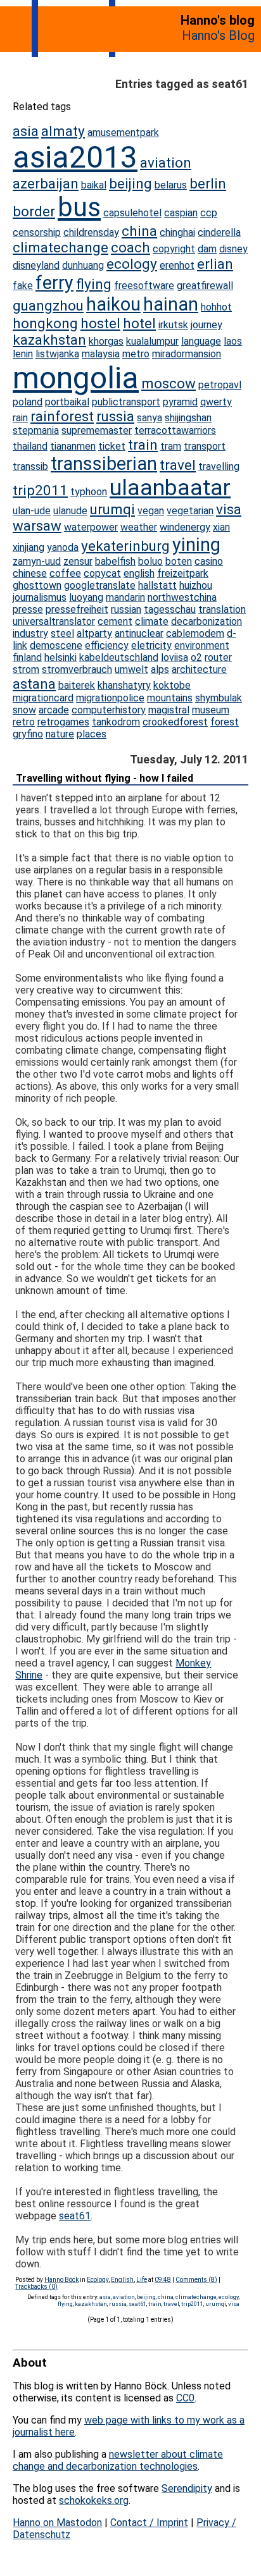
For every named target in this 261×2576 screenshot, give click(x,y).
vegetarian (190, 511)
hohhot (216, 307)
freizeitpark (183, 573)
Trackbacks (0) (36, 2287)
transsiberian (104, 464)
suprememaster (97, 430)
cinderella (219, 232)
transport (205, 446)
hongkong (45, 323)
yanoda (63, 547)
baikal (94, 185)
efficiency (107, 645)
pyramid (180, 402)
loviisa (175, 657)
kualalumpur (152, 341)
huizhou (196, 585)
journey (207, 325)
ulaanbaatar (170, 488)
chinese (30, 573)
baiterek (77, 685)
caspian (181, 213)
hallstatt (157, 585)
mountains (170, 698)
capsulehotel (132, 213)
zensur (78, 561)
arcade (54, 710)
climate (152, 621)
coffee (65, 573)
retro (24, 722)
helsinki (60, 657)
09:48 (163, 2280)
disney (233, 249)
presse (28, 609)
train (143, 445)
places (92, 734)
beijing (130, 183)
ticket (112, 446)
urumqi (112, 509)
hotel (139, 323)
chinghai (177, 232)
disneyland (36, 265)
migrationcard (43, 698)
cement (115, 621)
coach (130, 247)
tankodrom (116, 722)
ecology (132, 264)
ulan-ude (32, 511)
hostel (100, 323)
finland (27, 657)
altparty (94, 633)
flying (94, 284)
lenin (23, 354)
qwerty (216, 402)
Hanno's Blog (218, 35)
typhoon (89, 492)
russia (115, 416)
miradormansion (187, 354)
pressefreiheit (77, 609)
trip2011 (40, 490)
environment (202, 645)
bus (79, 207)
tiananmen (73, 446)
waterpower (91, 527)
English (122, 2280)
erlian (215, 264)
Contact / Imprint (149, 2523)
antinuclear (139, 633)
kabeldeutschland (119, 657)
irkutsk (173, 325)
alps (160, 669)
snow (24, 710)
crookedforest (175, 722)
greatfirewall (205, 286)
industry (30, 633)
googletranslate (100, 585)
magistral (169, 710)
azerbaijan (46, 183)
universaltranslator (54, 621)
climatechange (60, 247)
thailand (30, 446)
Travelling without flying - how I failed (105, 778)
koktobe (172, 685)
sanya (150, 418)
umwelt (131, 669)
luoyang (86, 597)
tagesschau (170, 609)
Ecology (98, 2280)
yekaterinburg (125, 546)
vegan (151, 511)
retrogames (63, 722)
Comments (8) (196, 2280)
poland (28, 402)
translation (222, 609)
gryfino (28, 734)
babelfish (115, 561)
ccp (209, 213)
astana (34, 684)
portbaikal (67, 402)
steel (62, 633)
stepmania (36, 430)
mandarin (125, 597)
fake (23, 286)
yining (196, 545)
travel (178, 465)
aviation (166, 163)
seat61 (75, 2216)
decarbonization (207, 621)
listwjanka (57, 354)
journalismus (40, 597)
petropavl (220, 385)
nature (60, 734)
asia (26, 131)
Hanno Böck (61, 2280)
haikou (113, 304)
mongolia (76, 378)
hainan (171, 304)
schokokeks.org (94, 2500)
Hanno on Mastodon (57, 2523)
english (139, 573)
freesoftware (144, 286)
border (34, 211)
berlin (208, 183)
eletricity (151, 645)
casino (209, 561)
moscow (169, 383)
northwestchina (182, 597)
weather (139, 527)
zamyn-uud (37, 561)
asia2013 (75, 157)
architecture (199, 669)
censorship (37, 232)
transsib (30, 466)
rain (20, 418)
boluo (150, 561)
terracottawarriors (175, 430)
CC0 (185, 2398)
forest (225, 722)
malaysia (101, 354)
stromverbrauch (77, 669)
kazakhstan (49, 340)
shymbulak (219, 698)
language (201, 341)
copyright (174, 249)
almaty (63, 131)
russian (126, 609)
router (218, 657)
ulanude (70, 511)
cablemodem (195, 633)
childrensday (91, 232)
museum (211, 710)
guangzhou (48, 305)
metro (136, 354)
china (139, 231)
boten (179, 561)
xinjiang (29, 547)
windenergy (185, 527)
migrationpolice (110, 698)
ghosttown (37, 585)
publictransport (126, 402)
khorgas (106, 341)
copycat (102, 573)
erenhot (177, 265)
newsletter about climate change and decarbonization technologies (118, 2460)
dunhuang (83, 265)
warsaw (37, 526)
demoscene (56, 645)
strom (26, 669)
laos (233, 341)
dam (207, 249)
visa (229, 509)
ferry (54, 283)
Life (142, 2280)
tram (171, 446)
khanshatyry (124, 685)
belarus (171, 185)
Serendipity (187, 2488)
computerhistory (109, 710)
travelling (219, 466)
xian (221, 527)
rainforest (62, 416)
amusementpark (123, 132)
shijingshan (188, 418)
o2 (196, 657)
